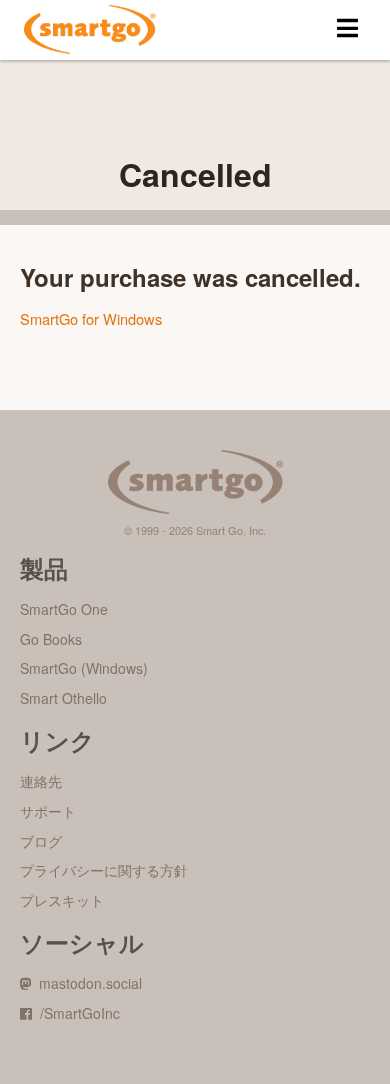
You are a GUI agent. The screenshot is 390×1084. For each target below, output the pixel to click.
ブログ (41, 841)
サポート (48, 811)
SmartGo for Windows (91, 318)
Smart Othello (63, 698)
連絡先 (41, 781)
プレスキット (62, 900)
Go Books (51, 639)
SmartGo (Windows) (84, 668)
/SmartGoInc (76, 1013)
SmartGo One (64, 609)
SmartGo (90, 30)
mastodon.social (86, 983)
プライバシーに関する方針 (104, 870)
